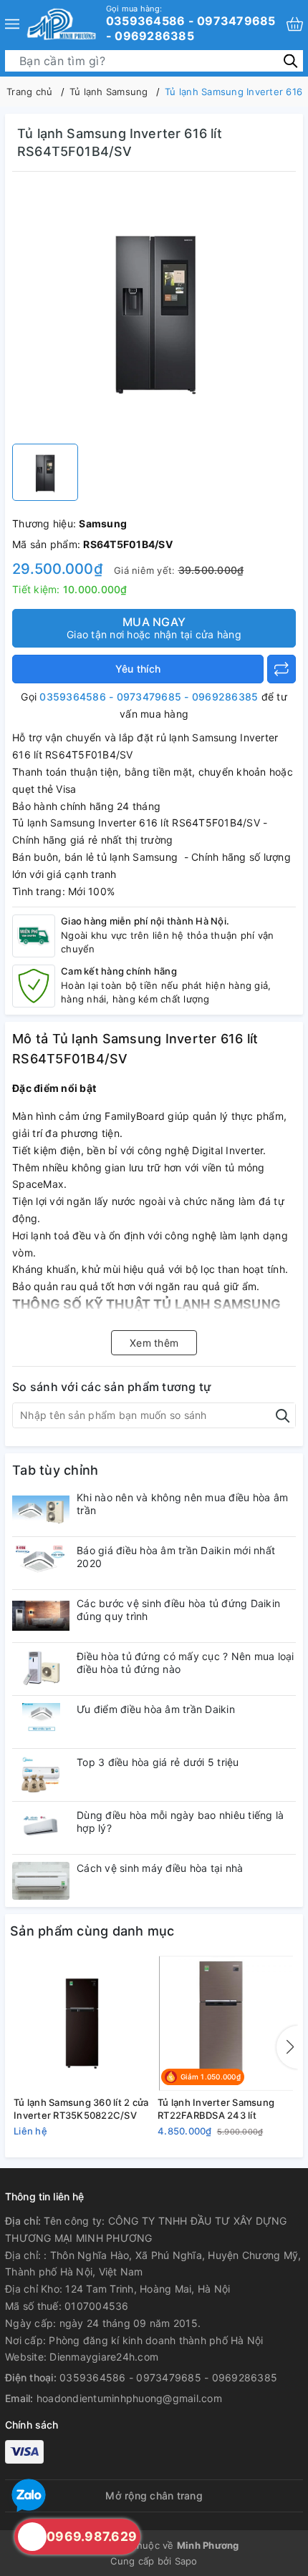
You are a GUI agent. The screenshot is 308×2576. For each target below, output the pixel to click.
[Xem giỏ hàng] (295, 24)
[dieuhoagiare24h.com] (61, 24)
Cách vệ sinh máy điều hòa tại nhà (160, 1868)
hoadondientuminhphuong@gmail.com (129, 2398)
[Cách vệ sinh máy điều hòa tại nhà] (41, 1881)
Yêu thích (138, 669)
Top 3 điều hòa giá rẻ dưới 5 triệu (158, 1762)
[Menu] (12, 24)
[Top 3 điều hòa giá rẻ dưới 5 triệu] (41, 1775)
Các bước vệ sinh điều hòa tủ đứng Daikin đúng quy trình (178, 1610)
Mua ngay (154, 628)
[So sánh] (281, 669)
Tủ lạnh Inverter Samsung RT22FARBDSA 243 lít (216, 2109)
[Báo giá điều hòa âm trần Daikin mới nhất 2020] (41, 1563)
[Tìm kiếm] (290, 60)
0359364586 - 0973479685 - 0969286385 (191, 23)
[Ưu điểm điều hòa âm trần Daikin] (41, 1722)
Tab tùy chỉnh (55, 1470)
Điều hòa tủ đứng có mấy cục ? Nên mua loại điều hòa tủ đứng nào (186, 1663)
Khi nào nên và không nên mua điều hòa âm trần (182, 1504)
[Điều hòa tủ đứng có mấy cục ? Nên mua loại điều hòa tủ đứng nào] (41, 1669)
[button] (287, 2047)
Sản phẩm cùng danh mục (92, 1931)
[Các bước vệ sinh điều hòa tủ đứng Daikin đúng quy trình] (41, 1616)
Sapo (186, 2561)
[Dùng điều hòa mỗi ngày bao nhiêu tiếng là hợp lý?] (41, 1828)
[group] (154, 311)
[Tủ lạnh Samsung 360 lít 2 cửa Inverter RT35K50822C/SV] (82, 2024)
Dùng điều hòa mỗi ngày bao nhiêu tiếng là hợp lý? (180, 1821)
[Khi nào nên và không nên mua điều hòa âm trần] (41, 1510)
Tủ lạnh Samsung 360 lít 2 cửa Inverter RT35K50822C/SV (81, 2109)
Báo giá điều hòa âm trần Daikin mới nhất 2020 (176, 1557)
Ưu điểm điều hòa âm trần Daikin (156, 1709)
